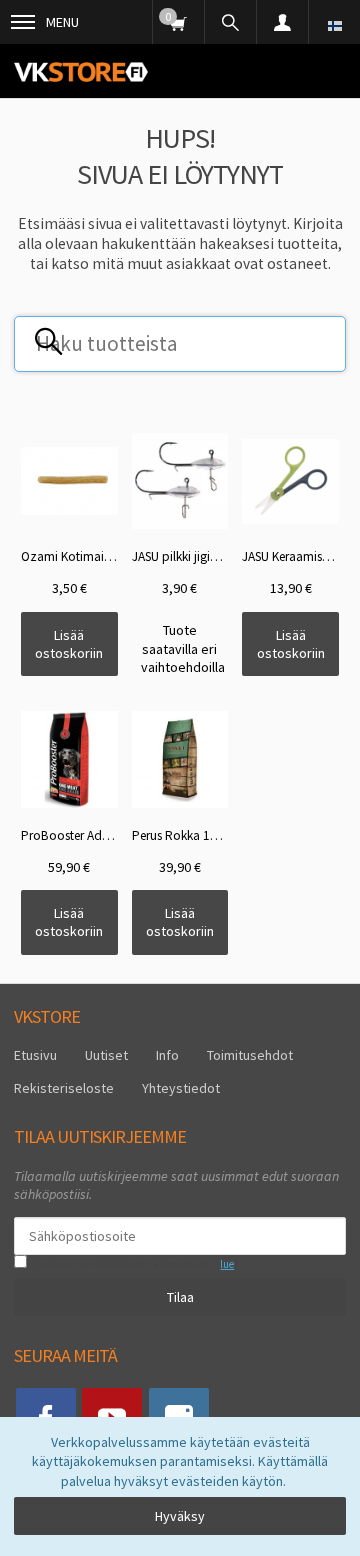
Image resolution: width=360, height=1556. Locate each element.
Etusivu (35, 1055)
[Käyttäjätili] (282, 22)
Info (167, 1055)
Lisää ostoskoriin (69, 644)
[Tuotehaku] (230, 22)
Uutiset (106, 1055)
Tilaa (180, 1297)
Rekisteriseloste (64, 1088)
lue (227, 1264)
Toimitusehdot (250, 1055)
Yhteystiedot (181, 1088)
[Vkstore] (81, 71)
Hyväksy (180, 1516)
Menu (62, 22)
